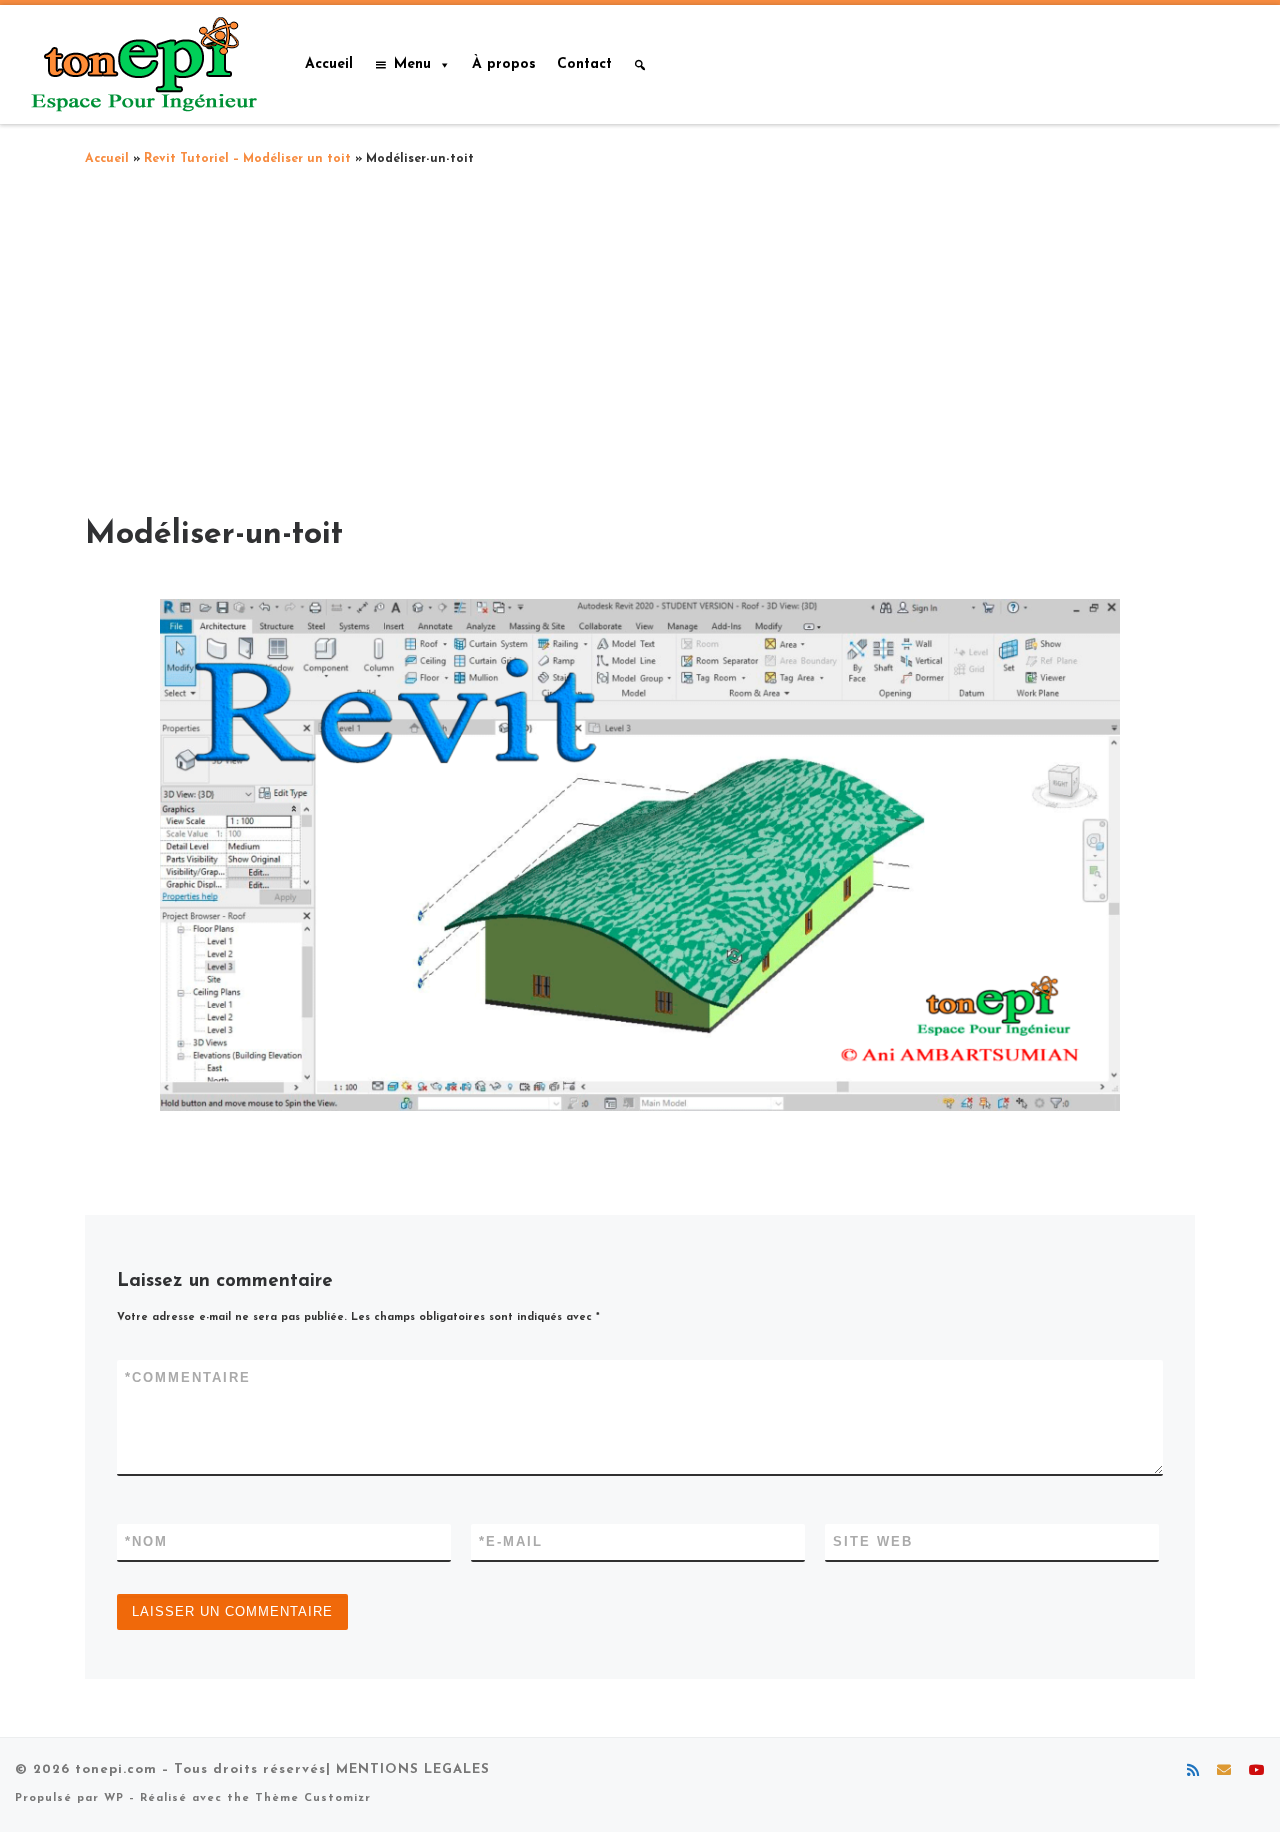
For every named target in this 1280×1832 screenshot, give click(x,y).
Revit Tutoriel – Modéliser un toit (247, 159)
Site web (873, 1541)
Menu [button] (412, 64)
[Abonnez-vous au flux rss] (1193, 1772)
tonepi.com (116, 1769)
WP (114, 1798)
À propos (504, 64)
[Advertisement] (640, 335)
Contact (584, 64)
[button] (640, 65)
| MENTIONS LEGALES (408, 1769)
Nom (146, 1541)
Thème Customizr (313, 1798)
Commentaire (188, 1377)
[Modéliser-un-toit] (640, 855)
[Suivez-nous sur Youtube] (1257, 1772)
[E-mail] (1224, 1772)
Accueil (329, 64)
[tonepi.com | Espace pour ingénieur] (140, 62)
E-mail (511, 1541)
